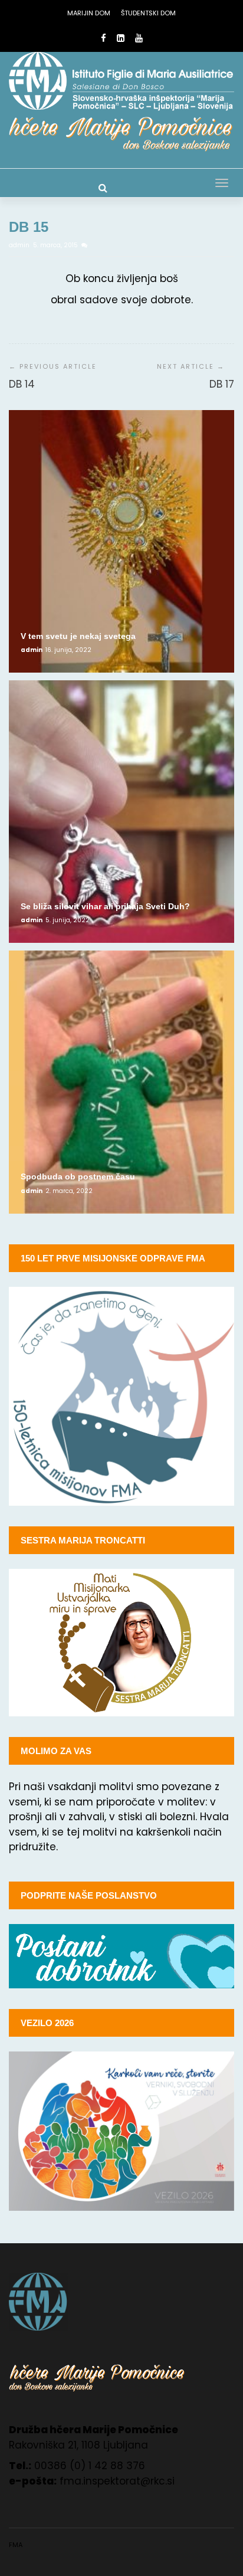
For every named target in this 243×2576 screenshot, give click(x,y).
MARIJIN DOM (89, 13)
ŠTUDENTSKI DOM (148, 13)
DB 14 (22, 384)
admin (20, 245)
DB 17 (222, 384)
